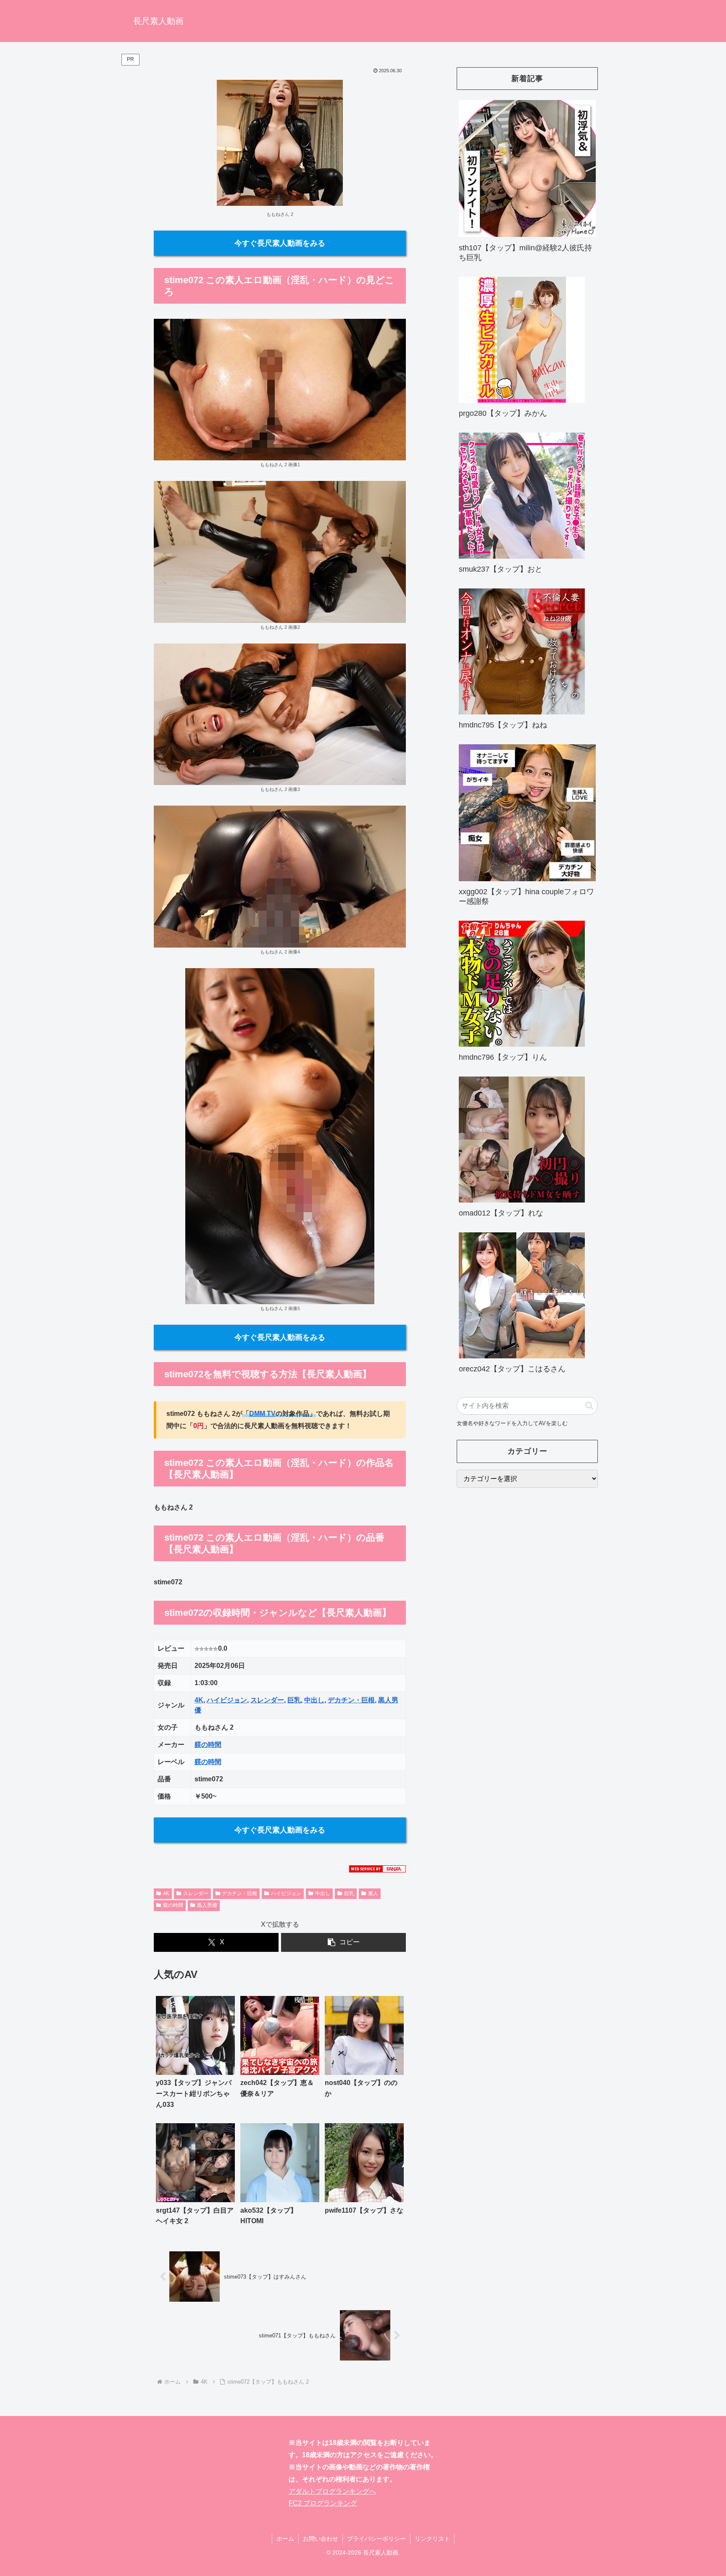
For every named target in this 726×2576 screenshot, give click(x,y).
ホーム (285, 2539)
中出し (314, 1700)
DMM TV (262, 1414)
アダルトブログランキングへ (332, 2491)
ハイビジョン (227, 1700)
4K (199, 1700)
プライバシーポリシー (376, 2539)
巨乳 (294, 1700)
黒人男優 (207, 1905)
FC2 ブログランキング (323, 2503)
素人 (373, 1893)
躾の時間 (208, 1745)
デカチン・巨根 (351, 1700)
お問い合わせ (321, 2539)
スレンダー (267, 1700)
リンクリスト (432, 2539)
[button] (343, 1942)
